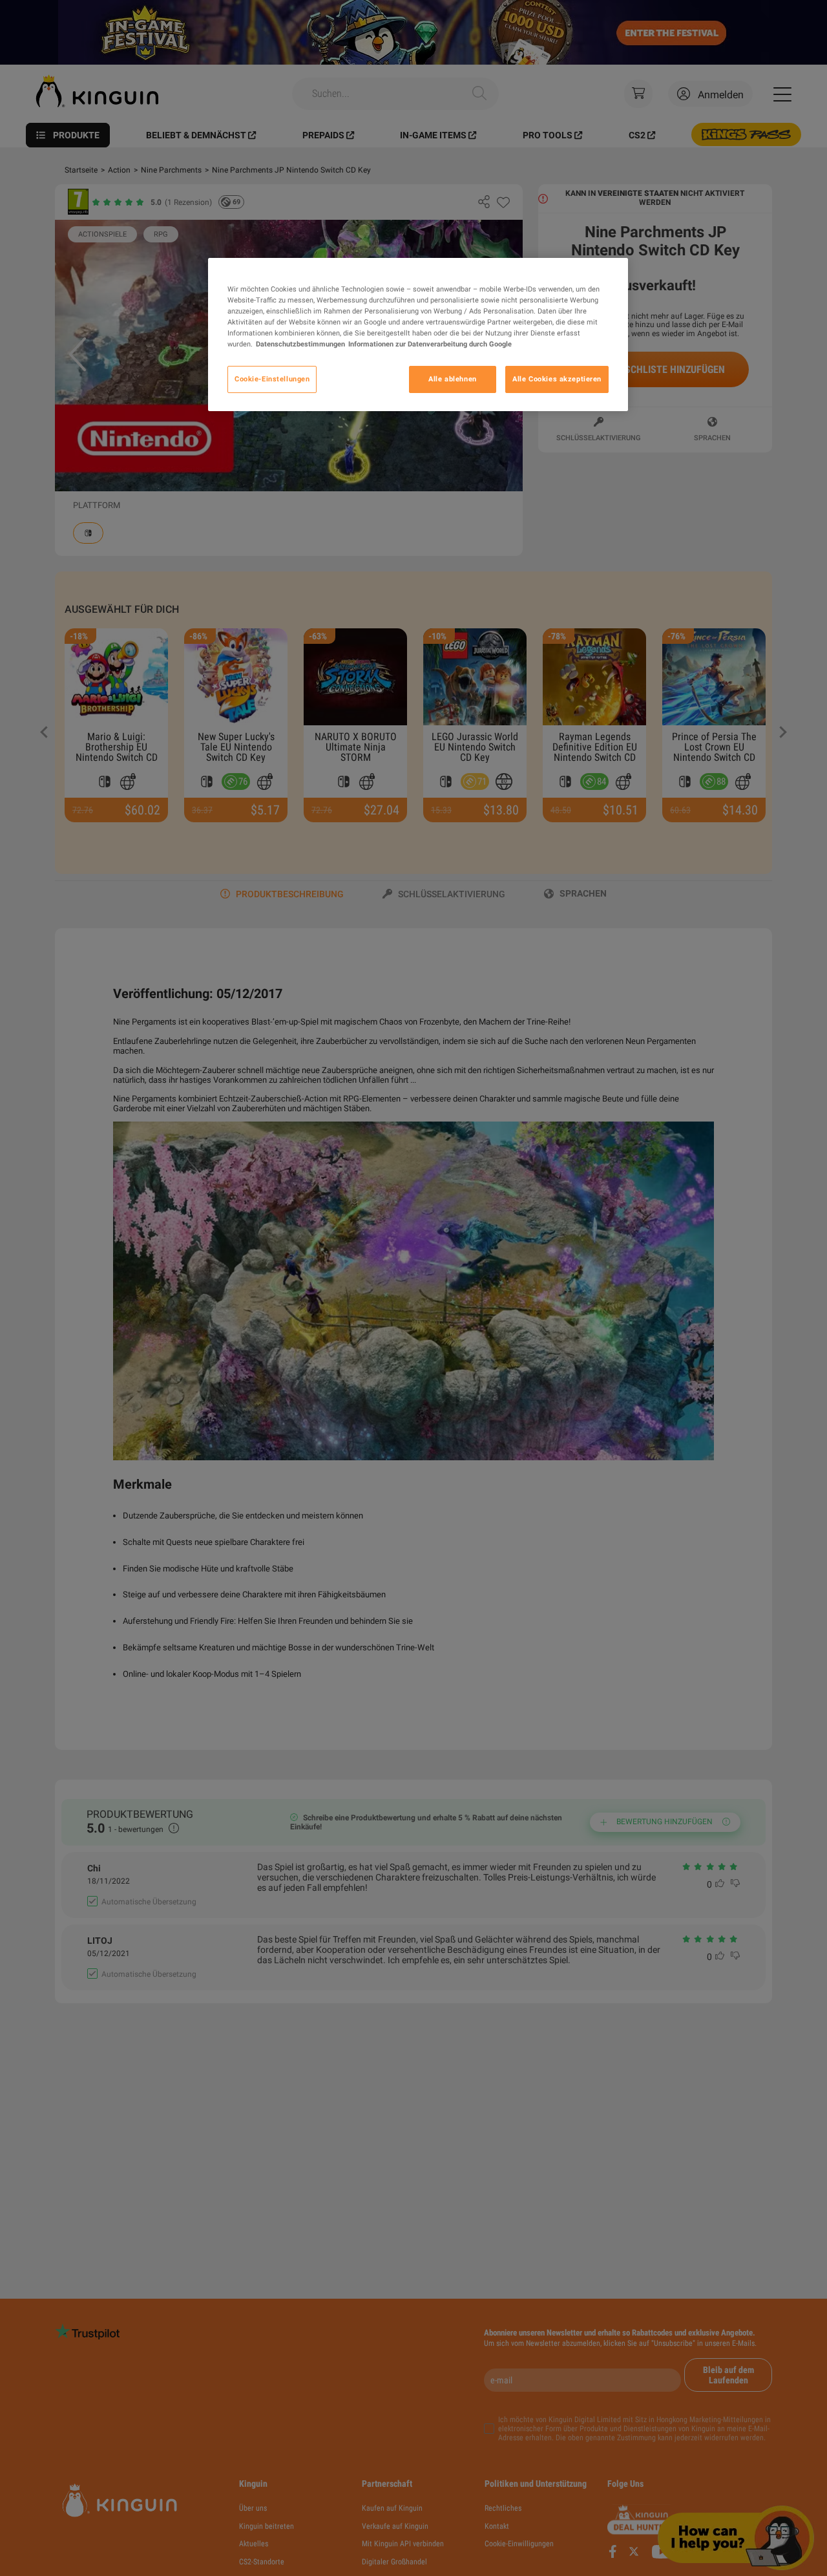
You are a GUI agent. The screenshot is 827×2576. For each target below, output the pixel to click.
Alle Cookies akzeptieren (557, 379)
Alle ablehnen (452, 379)
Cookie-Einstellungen (272, 379)
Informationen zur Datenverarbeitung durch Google (430, 344)
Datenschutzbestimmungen (300, 344)
